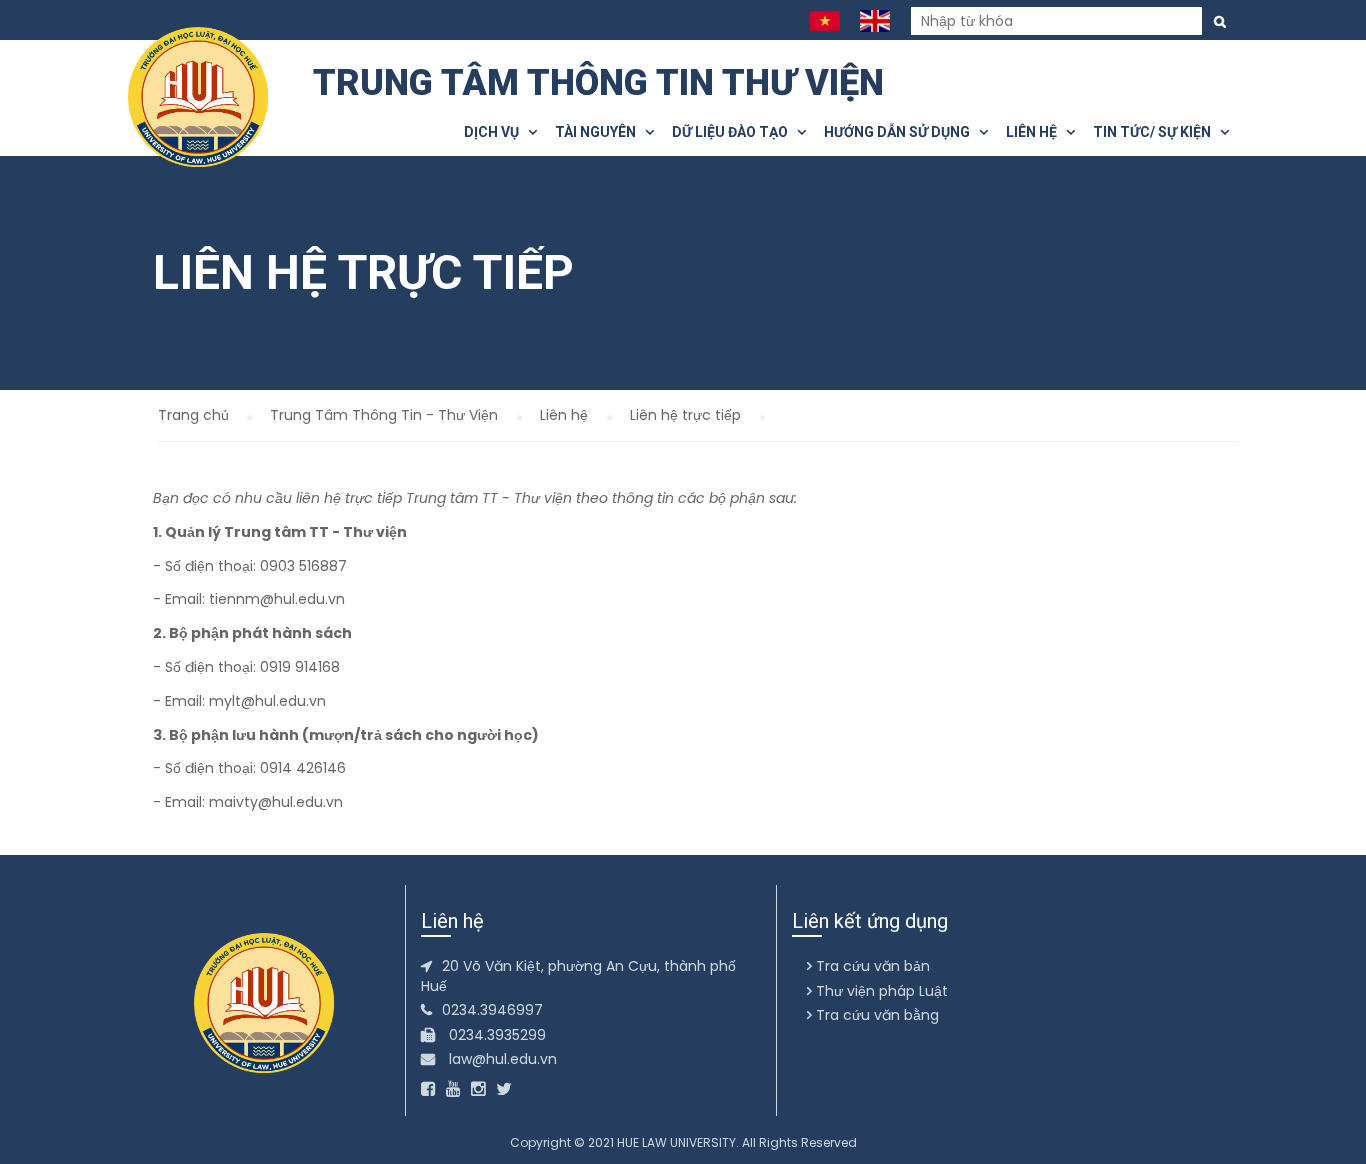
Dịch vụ (496, 132)
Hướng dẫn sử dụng (901, 132)
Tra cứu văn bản (871, 966)
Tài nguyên (600, 132)
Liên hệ (1036, 132)
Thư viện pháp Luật (880, 991)
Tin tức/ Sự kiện (1156, 132)
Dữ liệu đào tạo (734, 132)
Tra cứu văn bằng (875, 1015)
